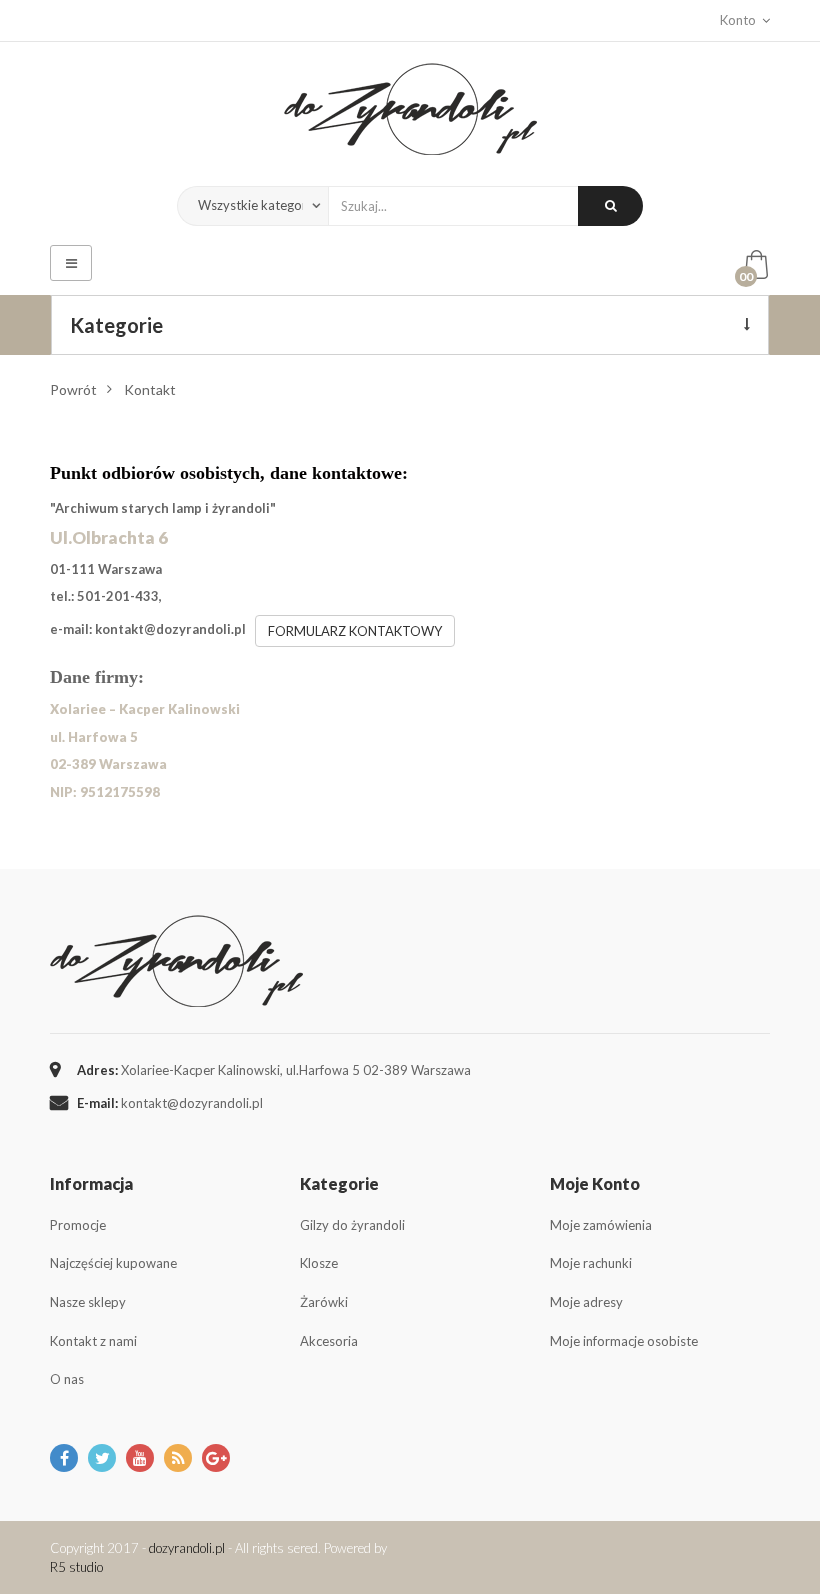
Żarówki (324, 1302)
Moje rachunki (591, 1263)
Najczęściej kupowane (113, 1263)
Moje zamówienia (601, 1225)
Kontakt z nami (93, 1341)
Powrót (73, 389)
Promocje (78, 1225)
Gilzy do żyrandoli (352, 1225)
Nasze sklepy (88, 1302)
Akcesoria (329, 1341)
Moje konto (595, 1183)
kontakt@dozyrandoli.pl (170, 629)
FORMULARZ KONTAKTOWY (355, 631)
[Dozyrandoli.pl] (410, 109)
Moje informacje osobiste (624, 1341)
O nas (67, 1379)
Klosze (319, 1263)
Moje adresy (586, 1302)
